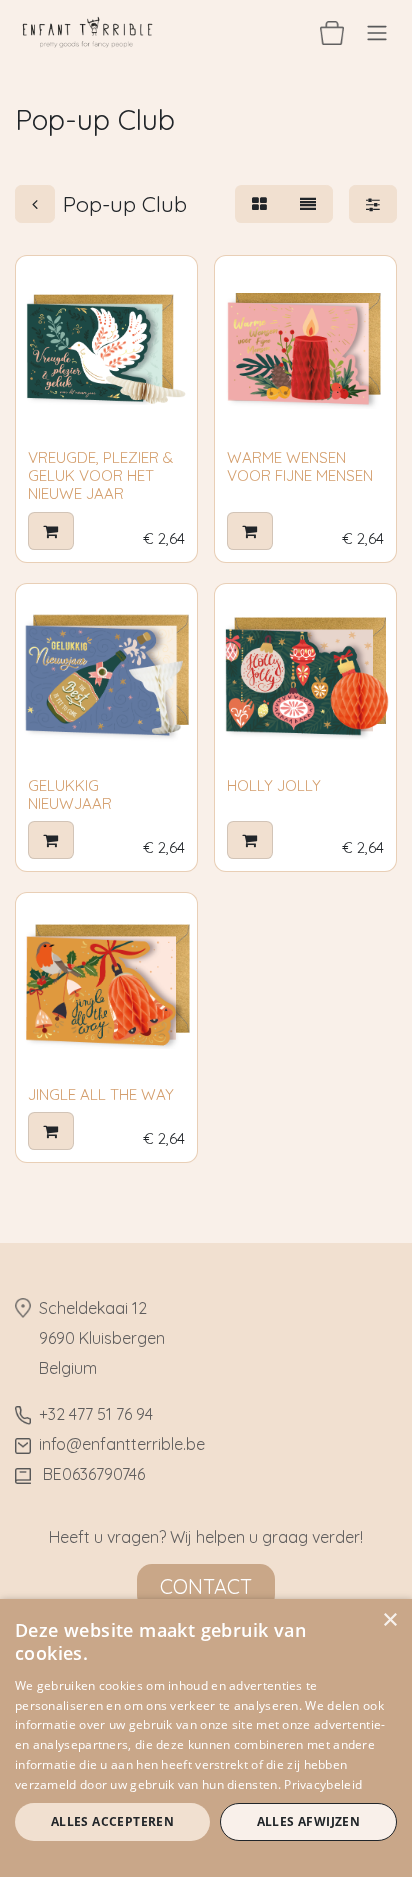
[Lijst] (308, 204)
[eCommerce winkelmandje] (332, 32)
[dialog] (206, 1738)
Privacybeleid (323, 1784)
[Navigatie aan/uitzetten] (377, 32)
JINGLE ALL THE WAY (101, 1094)
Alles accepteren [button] (112, 1821)
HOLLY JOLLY (274, 785)
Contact (206, 1586)
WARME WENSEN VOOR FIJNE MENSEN (300, 466)
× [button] (389, 1620)
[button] (51, 531)
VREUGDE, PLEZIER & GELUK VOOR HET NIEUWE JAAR (100, 475)
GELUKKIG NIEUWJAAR (70, 794)
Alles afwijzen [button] (309, 1821)
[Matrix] (259, 204)
